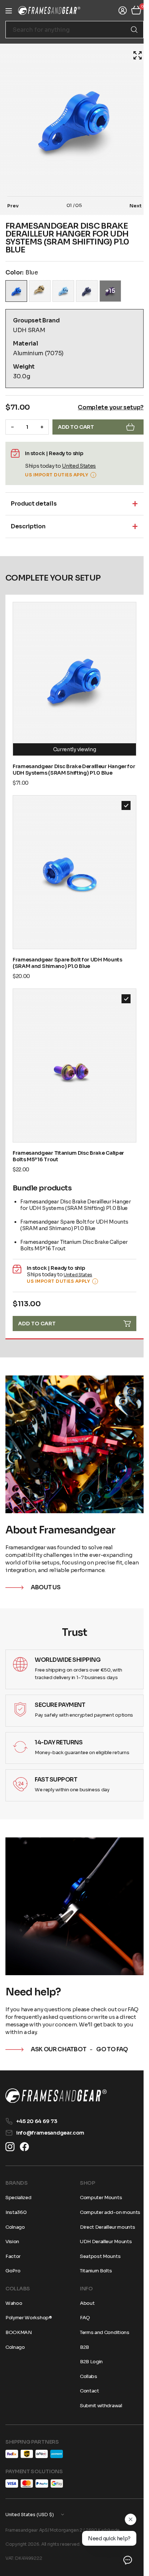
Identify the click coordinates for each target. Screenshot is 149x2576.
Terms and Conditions (102, 2332)
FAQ (82, 2318)
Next (130, 206)
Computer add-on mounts (108, 2212)
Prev (13, 206)
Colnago (15, 2227)
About (85, 2303)
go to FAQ (112, 2026)
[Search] (129, 30)
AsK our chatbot (58, 2026)
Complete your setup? (105, 407)
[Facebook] (24, 2147)
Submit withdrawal (99, 2406)
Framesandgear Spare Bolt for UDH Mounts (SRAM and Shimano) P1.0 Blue (67, 950)
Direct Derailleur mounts (105, 2227)
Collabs (86, 2376)
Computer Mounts (98, 2198)
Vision (12, 2242)
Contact (87, 2391)
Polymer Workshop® (29, 2318)
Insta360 (16, 2212)
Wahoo (14, 2303)
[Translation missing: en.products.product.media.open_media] (132, 55)
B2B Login (89, 2362)
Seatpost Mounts (98, 2256)
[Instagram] (10, 2147)
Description (28, 526)
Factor (13, 2256)
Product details (34, 504)
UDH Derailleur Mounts (103, 2242)
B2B (82, 2347)
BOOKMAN (19, 2332)
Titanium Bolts (93, 2271)
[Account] (117, 10)
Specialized (18, 2198)
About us (46, 1562)
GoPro (13, 2271)
